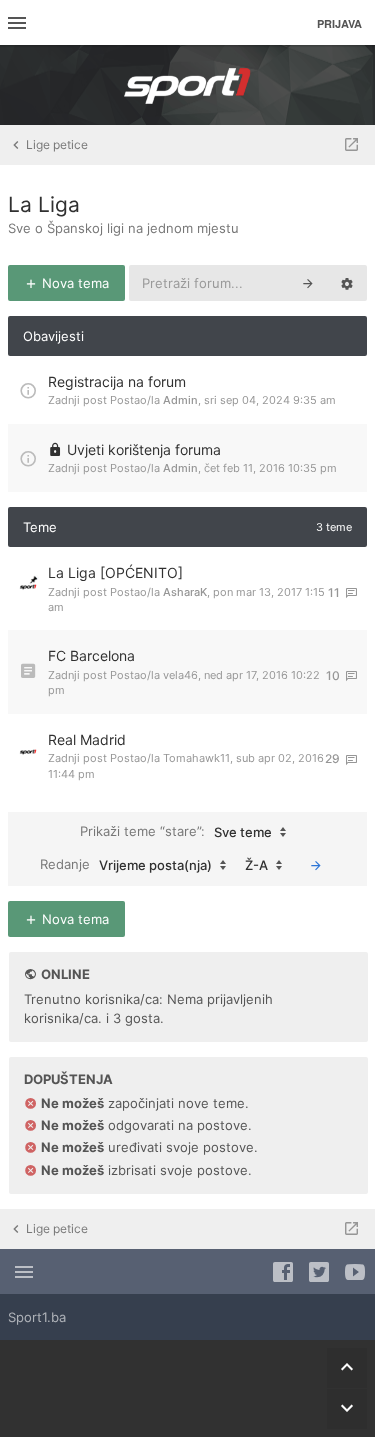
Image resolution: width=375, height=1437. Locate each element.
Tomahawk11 (196, 758)
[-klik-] (316, 865)
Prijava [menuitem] (339, 23)
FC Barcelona (91, 655)
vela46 (180, 675)
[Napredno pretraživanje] (347, 283)
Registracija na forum (117, 381)
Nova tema (73, 283)
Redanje (126, 864)
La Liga (44, 204)
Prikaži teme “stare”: (176, 831)
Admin (180, 400)
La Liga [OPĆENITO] (115, 572)
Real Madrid (87, 739)
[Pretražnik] (308, 283)
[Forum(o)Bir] (351, 145)
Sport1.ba (37, 1317)
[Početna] (188, 85)
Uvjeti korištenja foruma (144, 449)
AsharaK (185, 592)
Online (65, 974)
